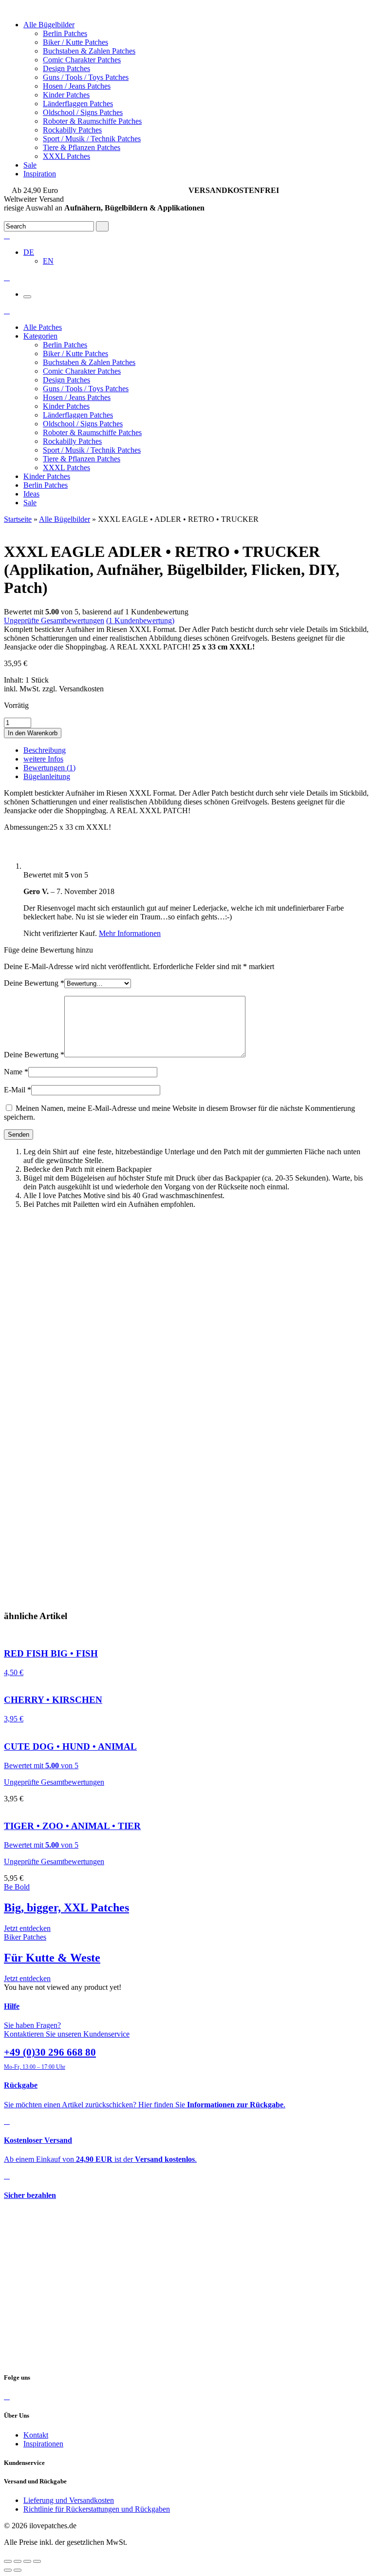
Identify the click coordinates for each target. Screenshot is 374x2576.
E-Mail (18, 1090)
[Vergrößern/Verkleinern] (37, 2561)
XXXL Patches (66, 156)
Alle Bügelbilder (49, 25)
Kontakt (36, 2435)
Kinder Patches (66, 95)
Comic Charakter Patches (82, 60)
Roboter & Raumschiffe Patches (92, 121)
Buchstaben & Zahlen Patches (89, 51)
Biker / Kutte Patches (75, 42)
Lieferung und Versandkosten (69, 2500)
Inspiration (40, 174)
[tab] (197, 750)
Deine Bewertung (34, 983)
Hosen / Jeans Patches (77, 86)
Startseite (18, 519)
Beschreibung (45, 750)
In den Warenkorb (33, 733)
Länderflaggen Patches (78, 104)
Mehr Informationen (130, 933)
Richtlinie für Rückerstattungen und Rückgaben (97, 2509)
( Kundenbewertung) (140, 620)
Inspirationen (43, 2444)
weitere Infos (43, 759)
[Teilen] (18, 2561)
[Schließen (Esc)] (8, 2561)
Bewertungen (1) (49, 768)
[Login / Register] (7, 236)
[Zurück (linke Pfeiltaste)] (8, 2570)
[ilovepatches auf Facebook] (7, 2396)
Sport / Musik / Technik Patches (92, 139)
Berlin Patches (65, 33)
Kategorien (40, 336)
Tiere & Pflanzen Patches (82, 147)
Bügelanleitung (47, 776)
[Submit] (102, 226)
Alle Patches (43, 327)
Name (16, 1072)
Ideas (31, 494)
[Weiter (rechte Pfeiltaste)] (18, 2570)
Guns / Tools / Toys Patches (86, 77)
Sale (30, 165)
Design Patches (66, 68)
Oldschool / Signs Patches (83, 112)
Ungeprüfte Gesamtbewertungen (54, 620)
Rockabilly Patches (72, 130)
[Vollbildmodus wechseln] (27, 2561)
